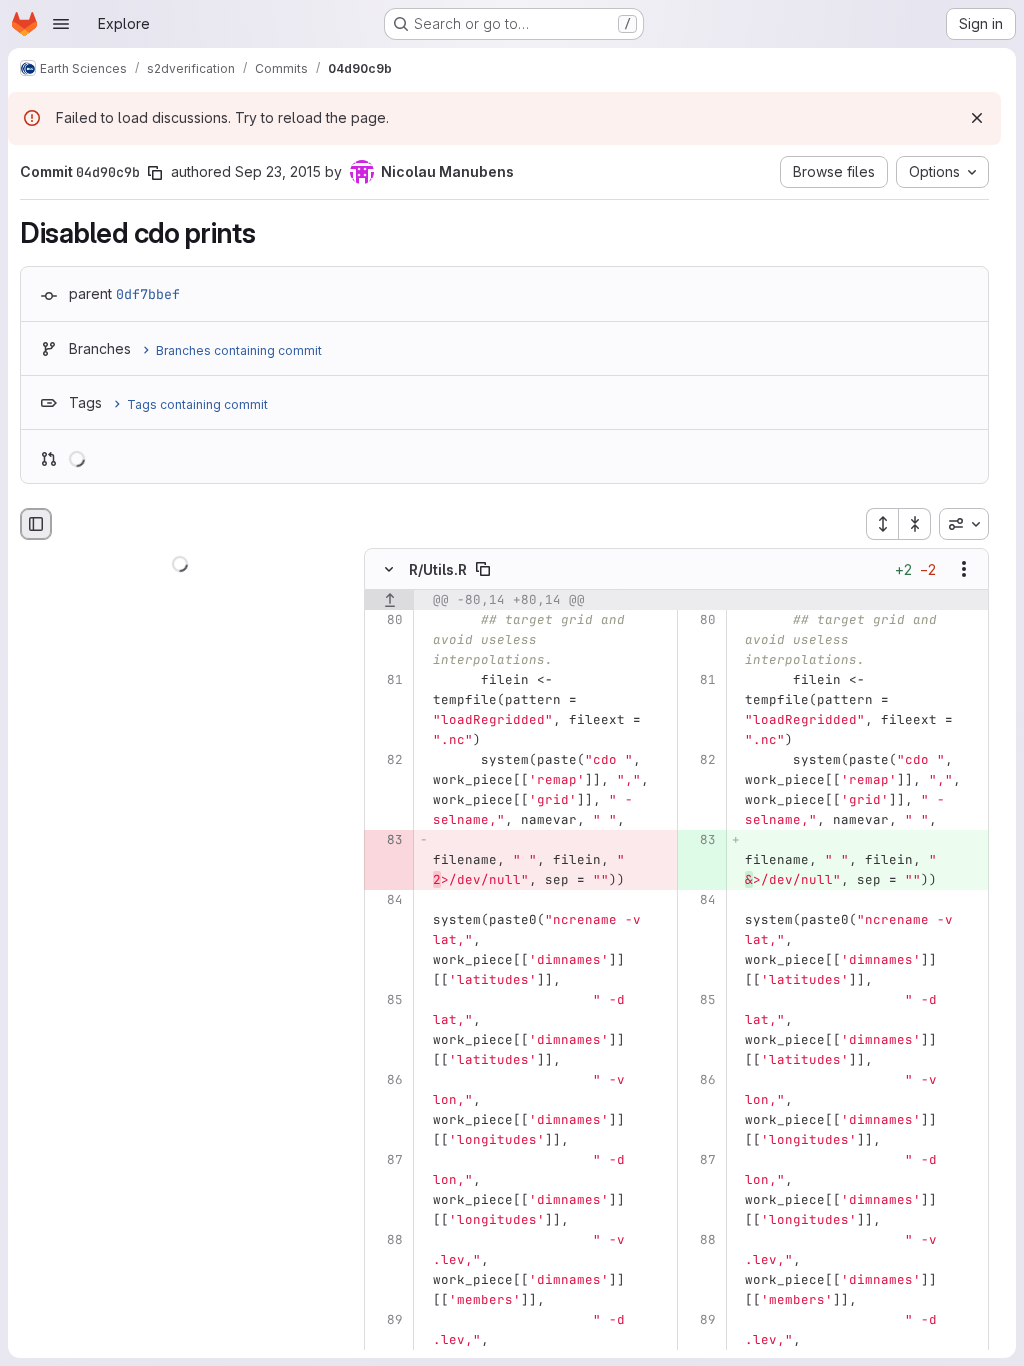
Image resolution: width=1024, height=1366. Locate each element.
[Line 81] (386, 681)
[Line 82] (386, 761)
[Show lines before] (389, 601)
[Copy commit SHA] (155, 173)
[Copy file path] (483, 570)
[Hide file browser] (36, 524)
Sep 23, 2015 (278, 171)
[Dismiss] (977, 118)
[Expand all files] (882, 524)
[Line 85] (386, 1001)
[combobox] (964, 524)
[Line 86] (386, 1081)
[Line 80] (386, 621)
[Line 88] (386, 1241)
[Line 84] (386, 901)
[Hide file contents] (389, 570)
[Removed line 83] (386, 841)
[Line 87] (386, 1161)
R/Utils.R (438, 569)
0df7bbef (148, 294)
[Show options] (964, 570)
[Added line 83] (699, 841)
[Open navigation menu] (61, 24)
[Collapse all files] (915, 524)
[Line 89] (386, 1321)
